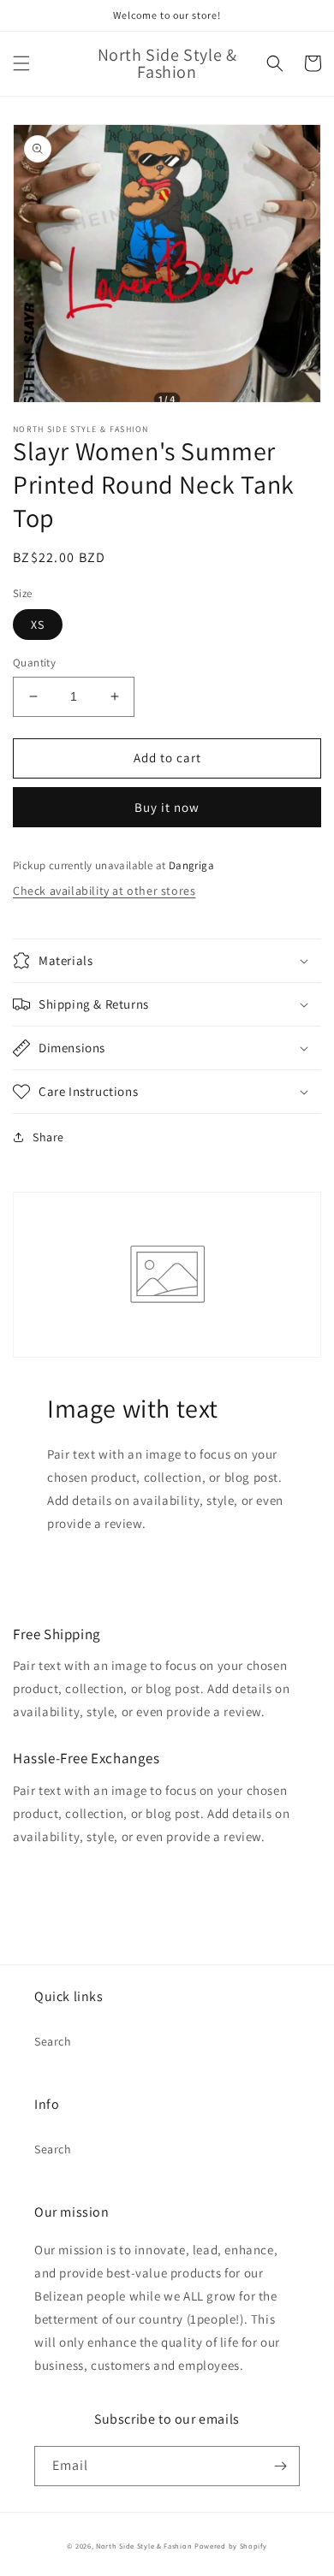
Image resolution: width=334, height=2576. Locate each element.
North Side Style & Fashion (144, 2546)
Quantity (34, 663)
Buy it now (167, 807)
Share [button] (48, 1137)
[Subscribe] (280, 2466)
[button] (21, 63)
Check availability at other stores (104, 891)
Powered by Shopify (231, 2546)
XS (38, 625)
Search (53, 2041)
